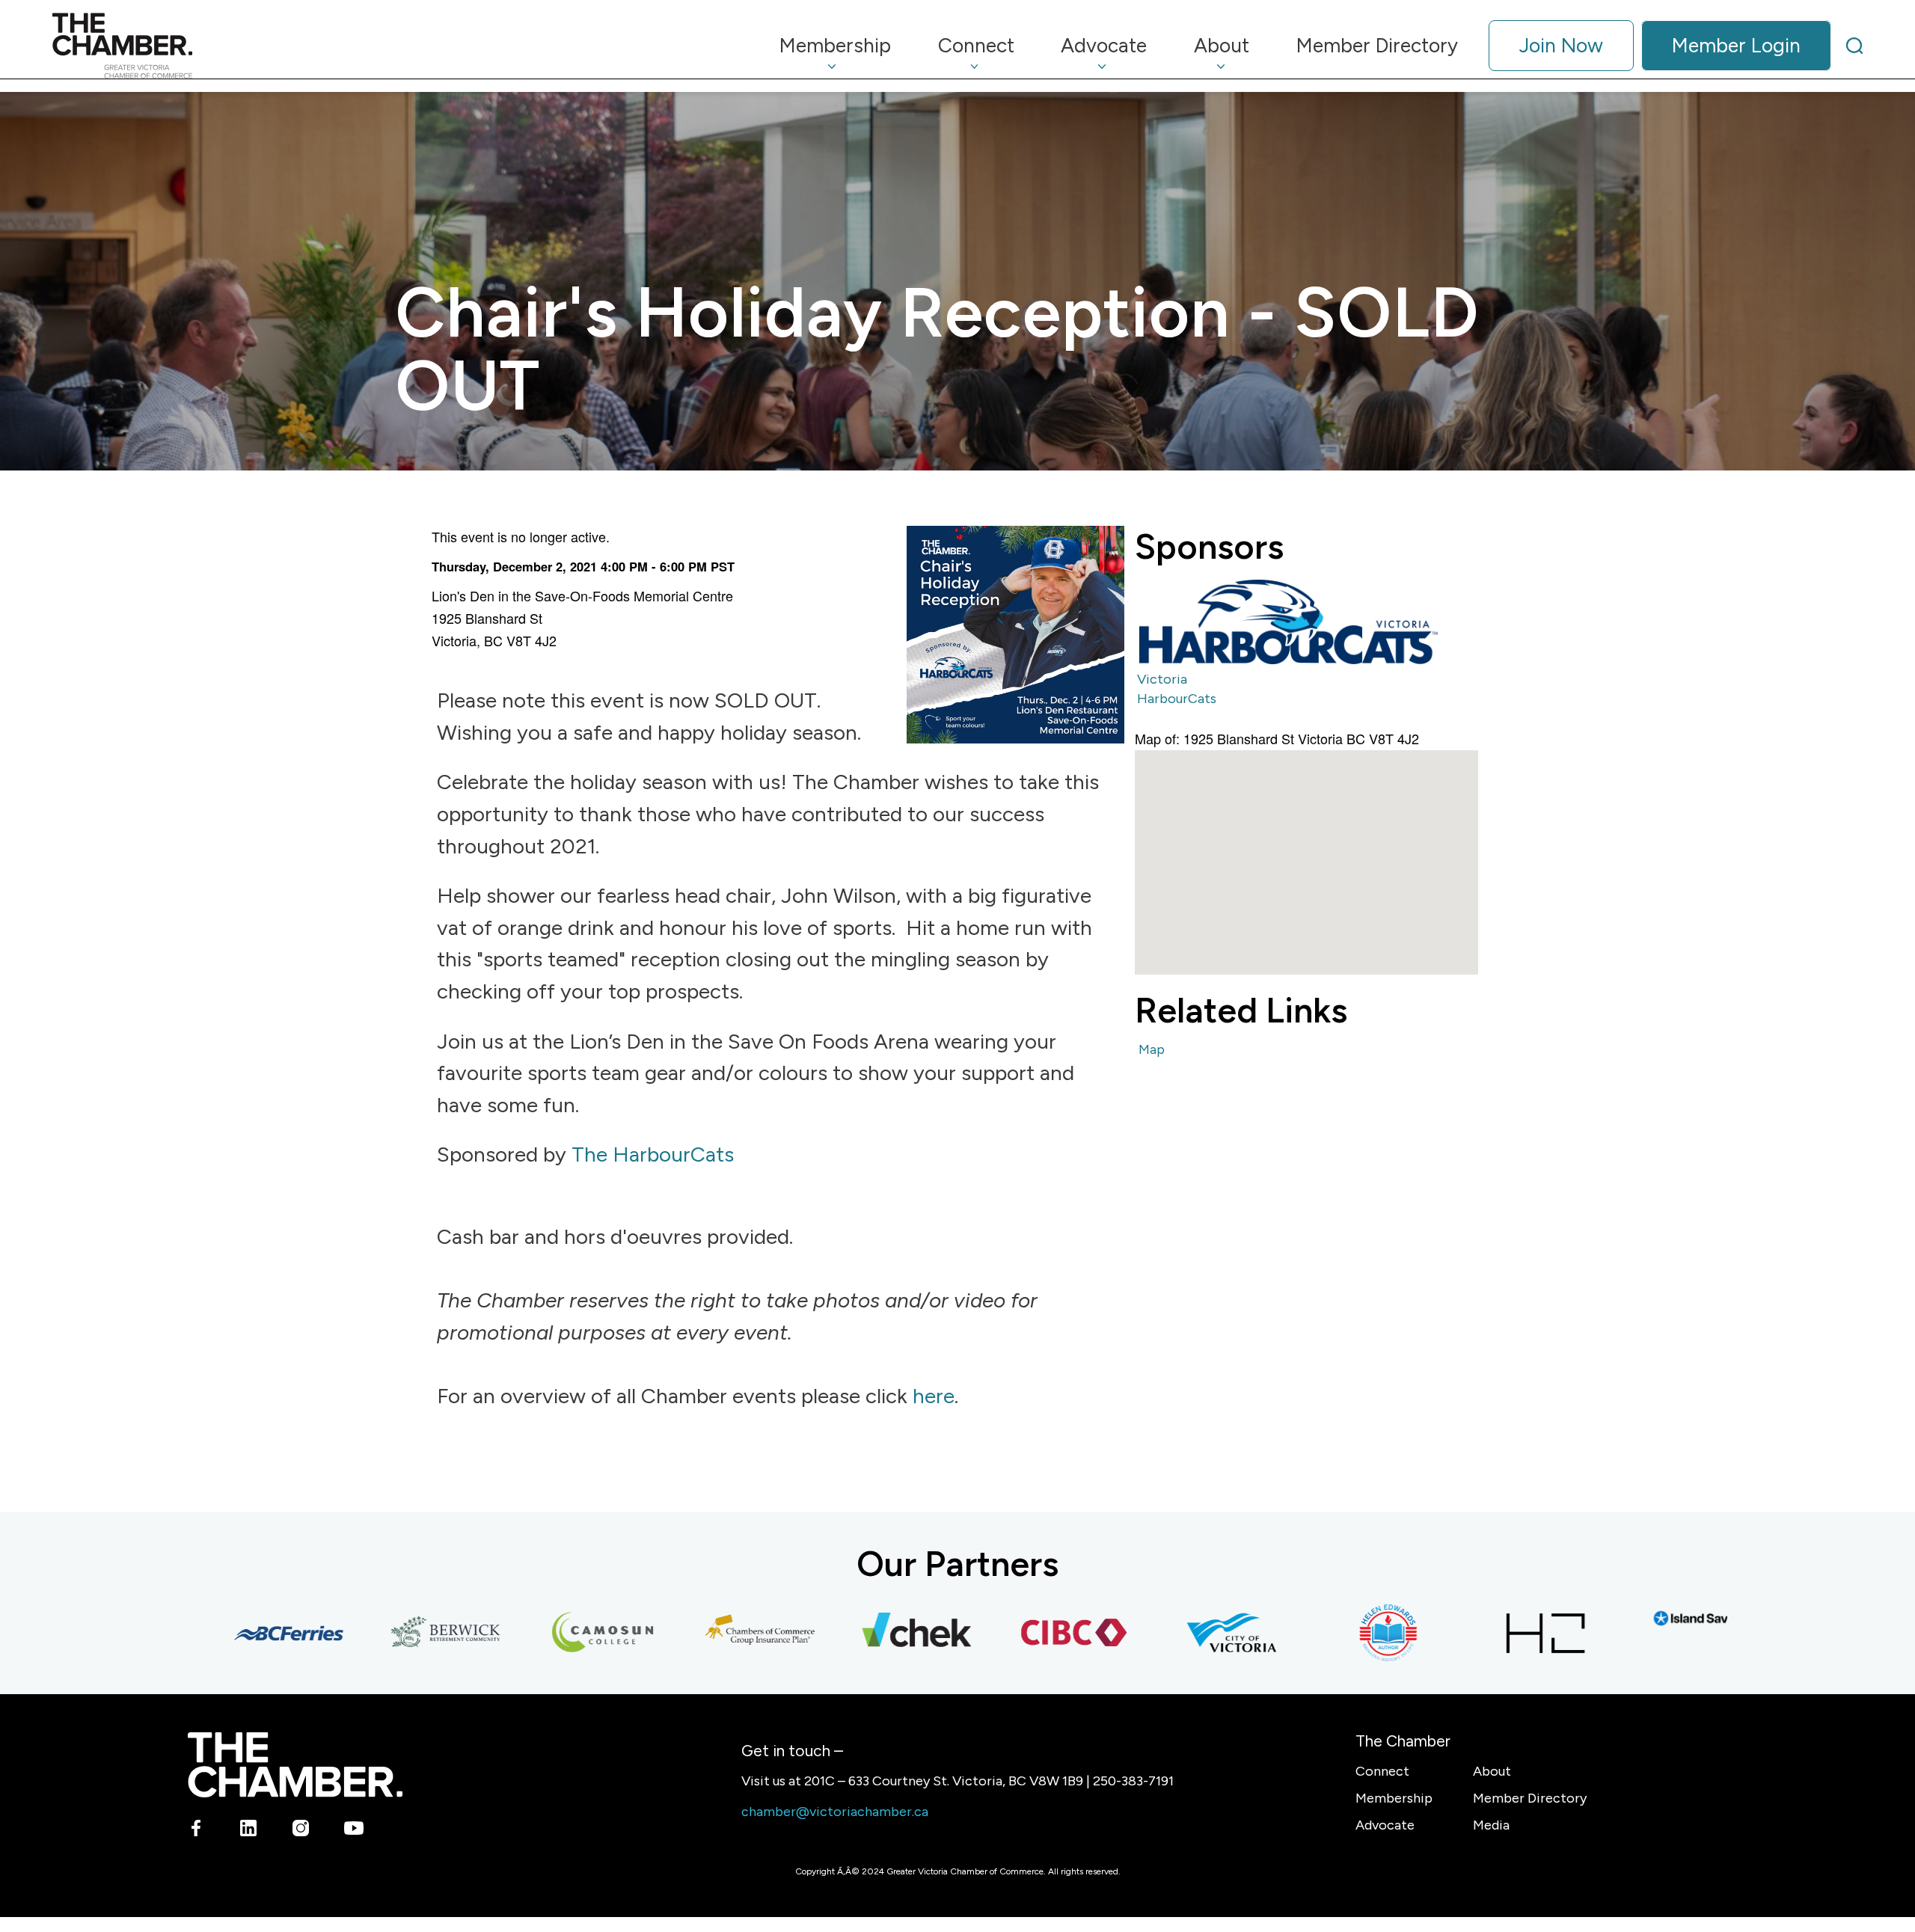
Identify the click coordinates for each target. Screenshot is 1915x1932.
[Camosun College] (545, 1633)
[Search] (1854, 46)
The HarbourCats (653, 1154)
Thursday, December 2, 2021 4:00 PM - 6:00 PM (569, 566)
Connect (1382, 1771)
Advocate (1385, 1825)
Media (1491, 1825)
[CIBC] (1017, 1633)
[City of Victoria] (1174, 1633)
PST (723, 566)
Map (1152, 1049)
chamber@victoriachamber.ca (835, 1812)
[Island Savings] (1645, 1618)
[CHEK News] (860, 1633)
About (1492, 1771)
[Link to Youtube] (353, 1831)
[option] (1289, 621)
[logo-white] (295, 1765)
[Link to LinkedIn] (249, 1831)
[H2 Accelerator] (1488, 1633)
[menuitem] (836, 46)
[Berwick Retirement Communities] (388, 1633)
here (934, 1396)
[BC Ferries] (231, 1633)
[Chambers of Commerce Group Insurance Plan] (702, 1633)
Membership (1394, 1798)
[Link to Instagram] (301, 1831)
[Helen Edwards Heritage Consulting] (1331, 1633)
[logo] (122, 46)
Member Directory (1530, 1798)
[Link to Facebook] (196, 1831)
